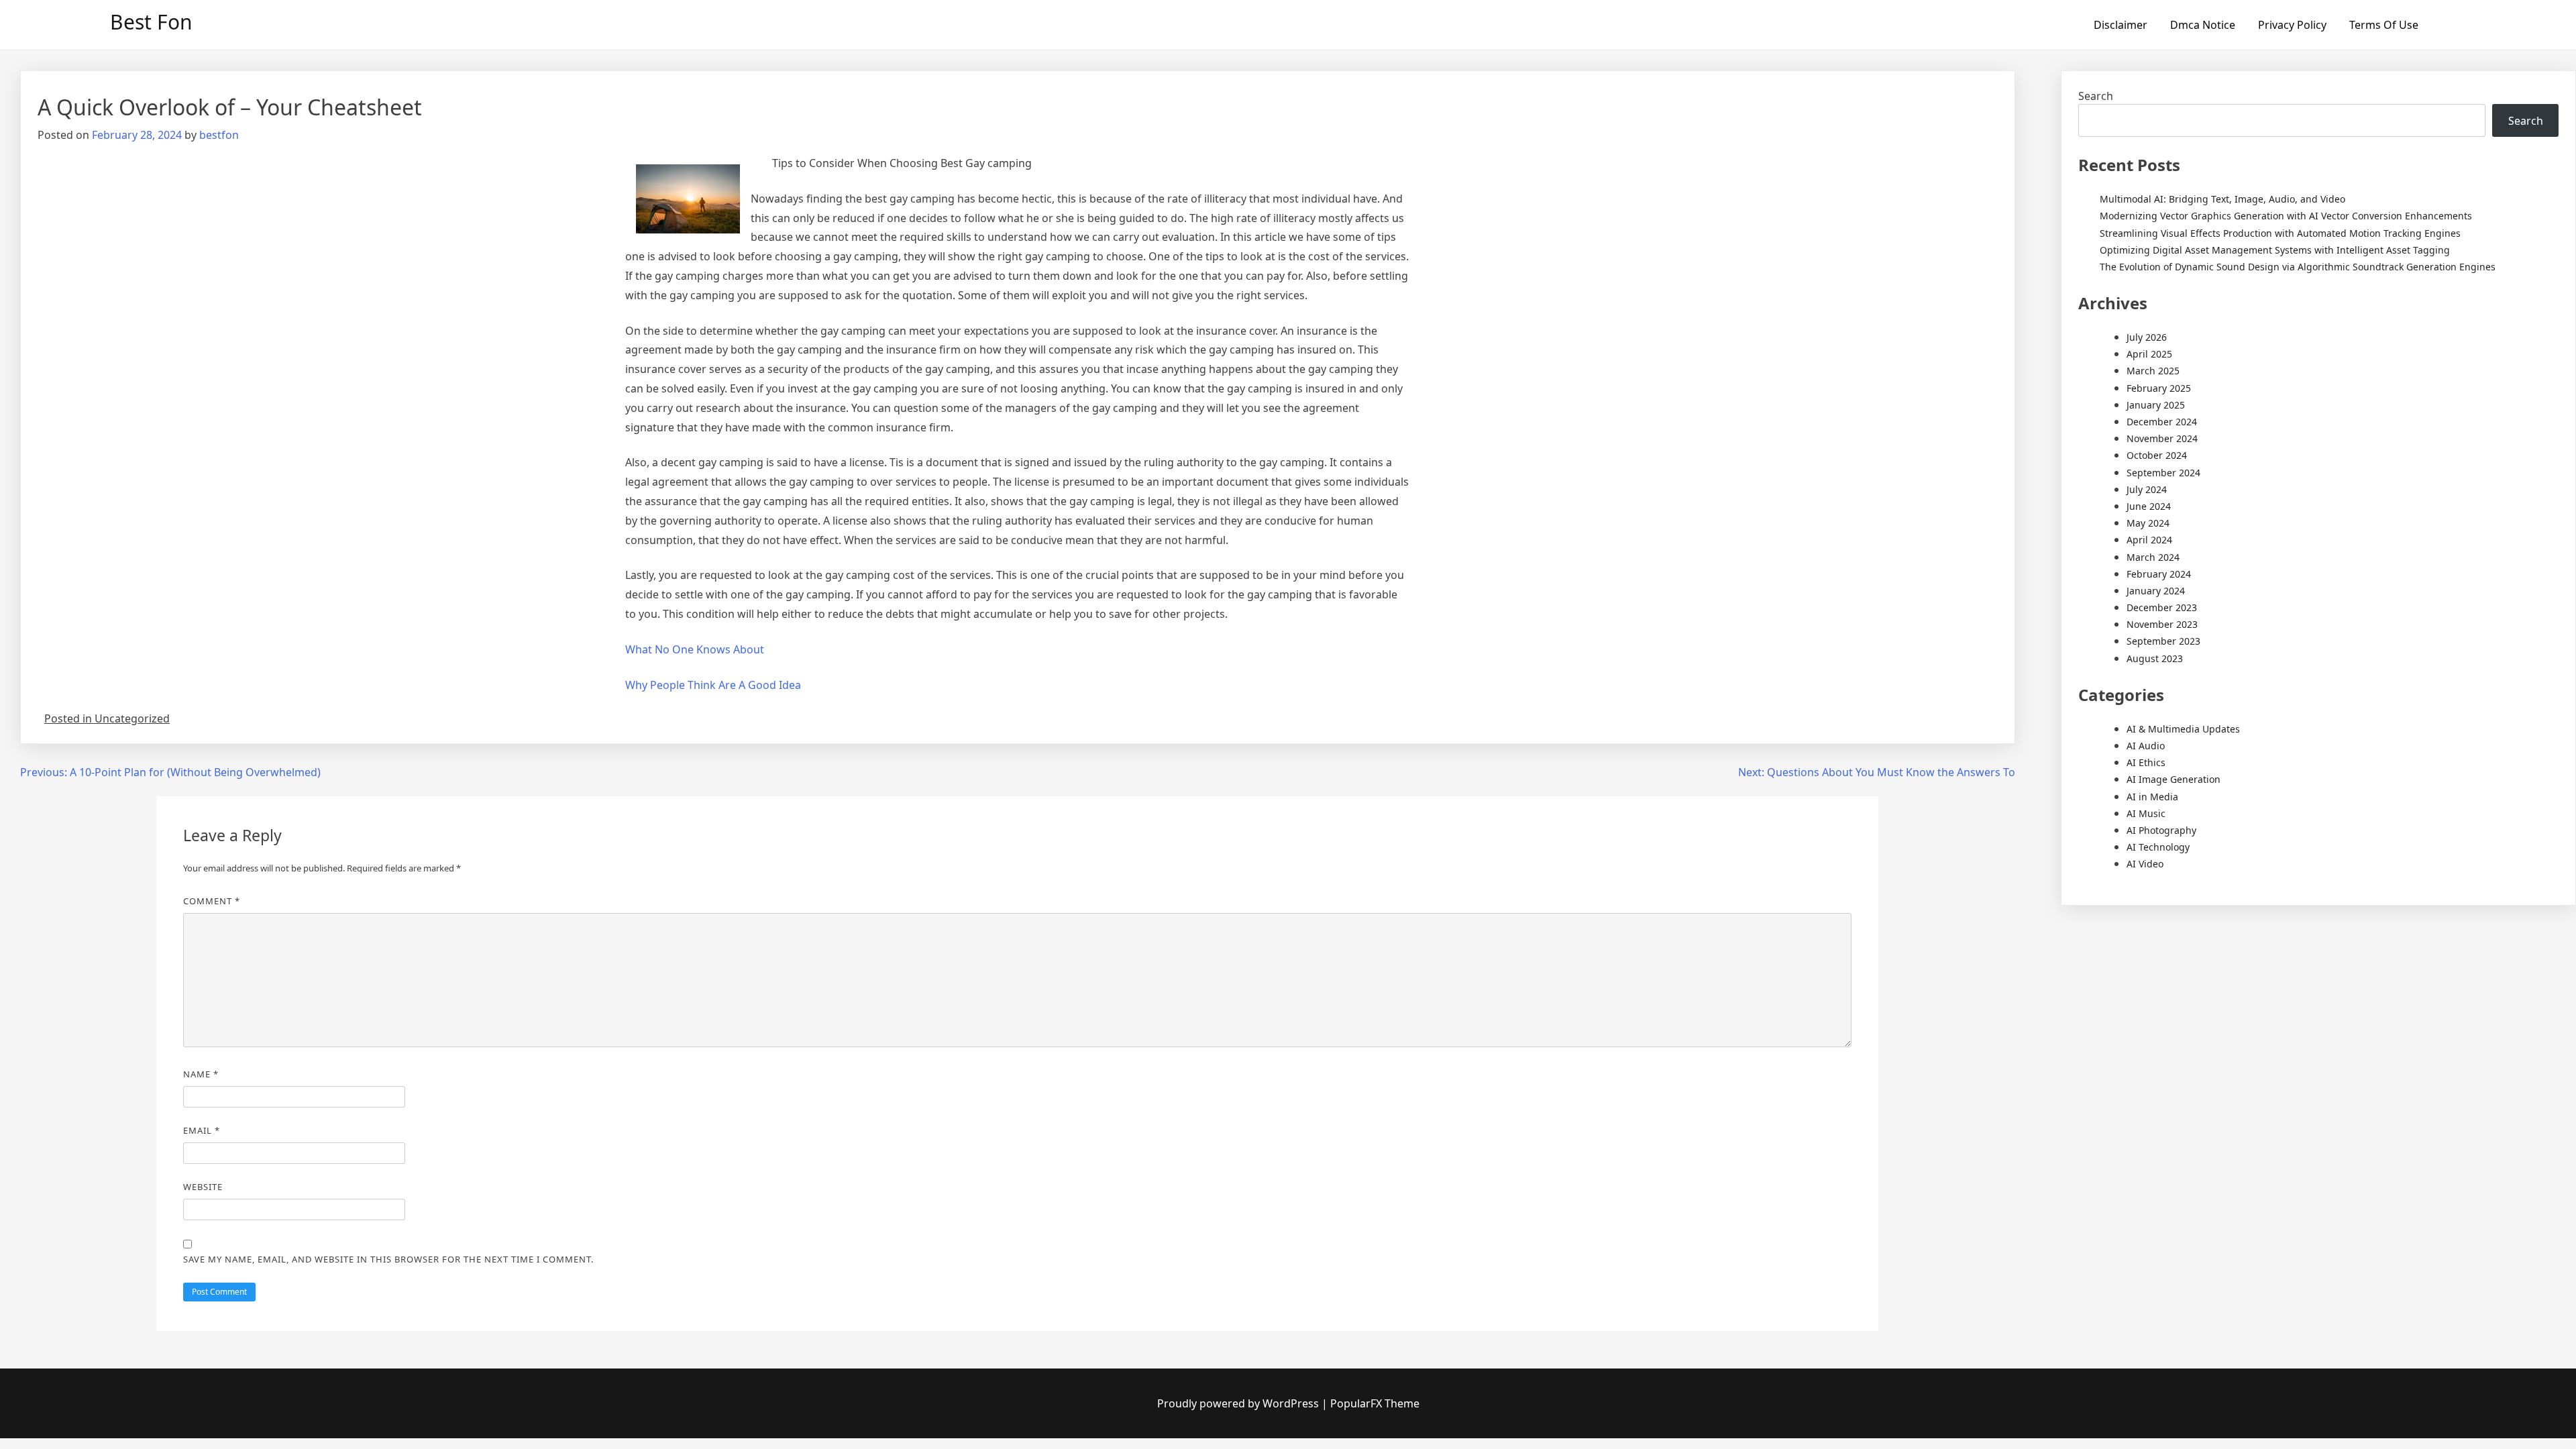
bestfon (219, 135)
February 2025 (2159, 388)
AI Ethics (2146, 762)
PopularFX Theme (1375, 1403)
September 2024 (2163, 473)
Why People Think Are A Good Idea (713, 685)
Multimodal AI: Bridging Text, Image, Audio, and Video (2222, 199)
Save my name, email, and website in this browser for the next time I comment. (388, 1259)
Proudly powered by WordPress (1239, 1403)
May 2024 (2148, 523)
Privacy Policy (2292, 25)
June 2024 (2149, 506)
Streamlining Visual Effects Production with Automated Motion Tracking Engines (2280, 233)
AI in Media (2152, 797)
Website (203, 1187)
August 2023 (2155, 658)
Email (202, 1130)
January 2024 (2156, 591)
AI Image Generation (2173, 779)
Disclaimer (2121, 25)
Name (201, 1074)
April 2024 (2149, 540)
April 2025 (2149, 354)
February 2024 (2159, 574)
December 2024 (2162, 422)
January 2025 (2156, 405)
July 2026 (2147, 337)
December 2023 (2162, 607)
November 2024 (2162, 438)
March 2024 (2153, 557)
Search (2096, 96)
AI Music (2146, 813)
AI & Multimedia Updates (2183, 729)
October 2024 (2157, 455)
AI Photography (2161, 830)
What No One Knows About (695, 649)
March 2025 (2153, 371)
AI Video (2145, 864)
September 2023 (2163, 641)
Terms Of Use (2384, 25)
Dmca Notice (2203, 25)
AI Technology (2158, 847)
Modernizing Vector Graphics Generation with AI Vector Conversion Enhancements (2286, 216)
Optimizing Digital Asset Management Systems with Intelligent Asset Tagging (2275, 250)
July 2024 (2147, 489)
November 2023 (2162, 624)
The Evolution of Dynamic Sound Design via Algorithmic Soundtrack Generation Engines (2298, 267)
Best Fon (151, 22)
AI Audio (2146, 746)
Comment (212, 901)
